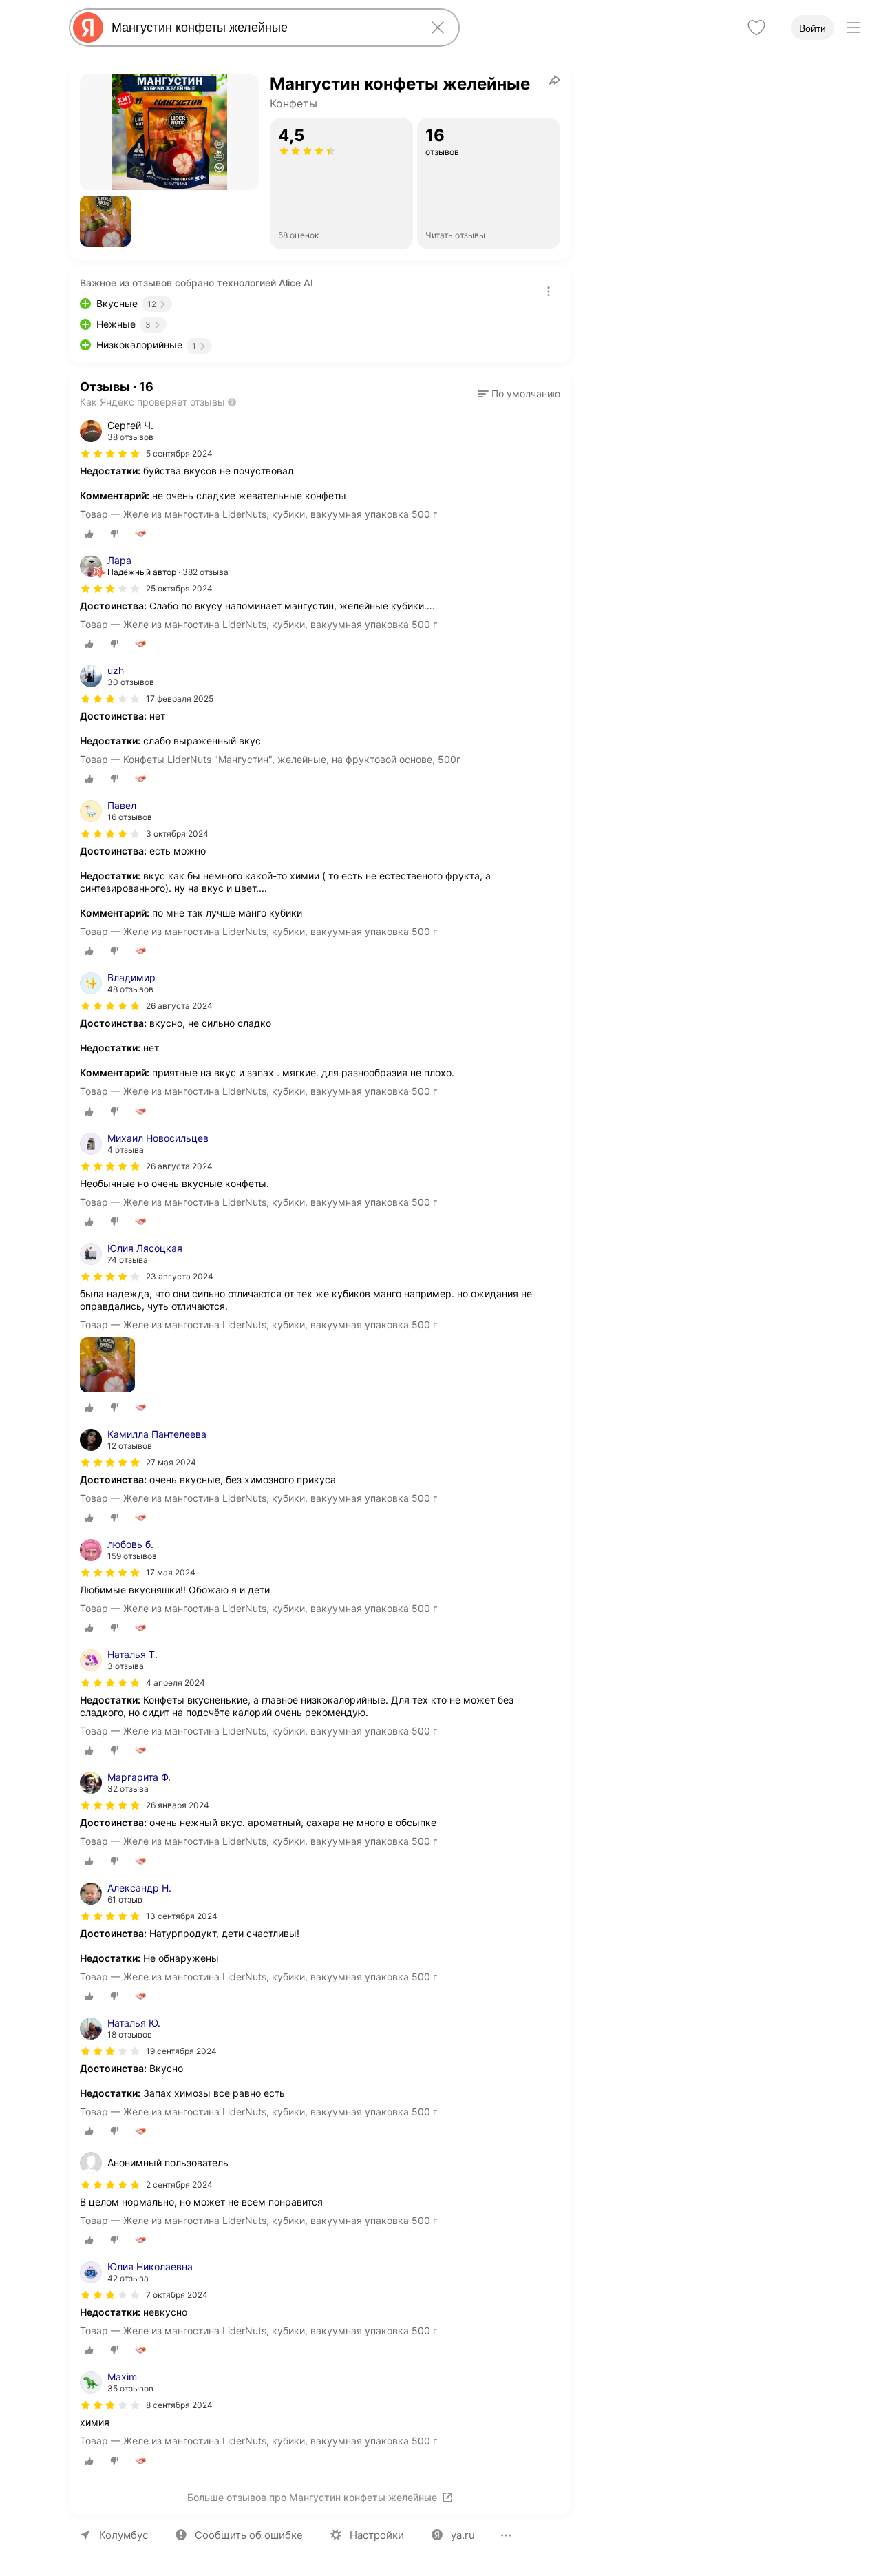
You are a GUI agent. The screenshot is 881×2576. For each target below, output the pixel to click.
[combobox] (262, 28)
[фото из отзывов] (107, 1366)
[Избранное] (756, 28)
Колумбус (124, 2535)
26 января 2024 (178, 1805)
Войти (813, 28)
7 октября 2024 (177, 2295)
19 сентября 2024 (181, 2051)
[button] (105, 221)
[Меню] (853, 28)
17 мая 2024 (171, 1572)
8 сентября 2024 (179, 2405)
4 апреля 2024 (176, 1683)
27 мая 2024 (171, 1462)
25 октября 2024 (179, 588)
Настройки (377, 2535)
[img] (110, 454)
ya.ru (463, 2535)
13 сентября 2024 (182, 1916)
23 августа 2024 (180, 1276)
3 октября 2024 (177, 834)
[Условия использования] (549, 291)
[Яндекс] (88, 28)
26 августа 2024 (179, 1006)
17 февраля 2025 (180, 699)
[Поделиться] (555, 80)
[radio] (89, 534)
